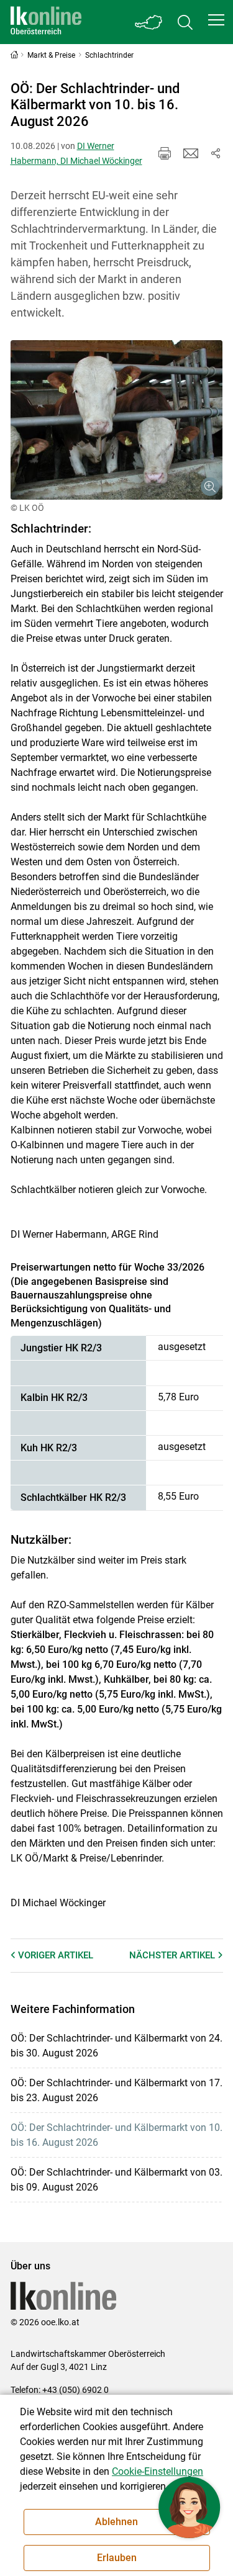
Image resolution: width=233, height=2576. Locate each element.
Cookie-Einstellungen (158, 2471)
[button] (216, 20)
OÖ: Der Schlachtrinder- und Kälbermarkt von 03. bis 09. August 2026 (116, 2180)
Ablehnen (116, 2522)
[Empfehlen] (191, 153)
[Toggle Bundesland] (149, 22)
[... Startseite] (46, 22)
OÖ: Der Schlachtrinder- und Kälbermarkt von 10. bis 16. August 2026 (116, 2135)
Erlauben (117, 2558)
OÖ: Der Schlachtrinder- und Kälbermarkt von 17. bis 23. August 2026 (116, 2090)
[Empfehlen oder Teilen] (216, 153)
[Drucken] (165, 153)
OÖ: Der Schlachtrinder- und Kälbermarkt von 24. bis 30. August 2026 (116, 2046)
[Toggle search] (185, 22)
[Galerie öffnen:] (117, 420)
